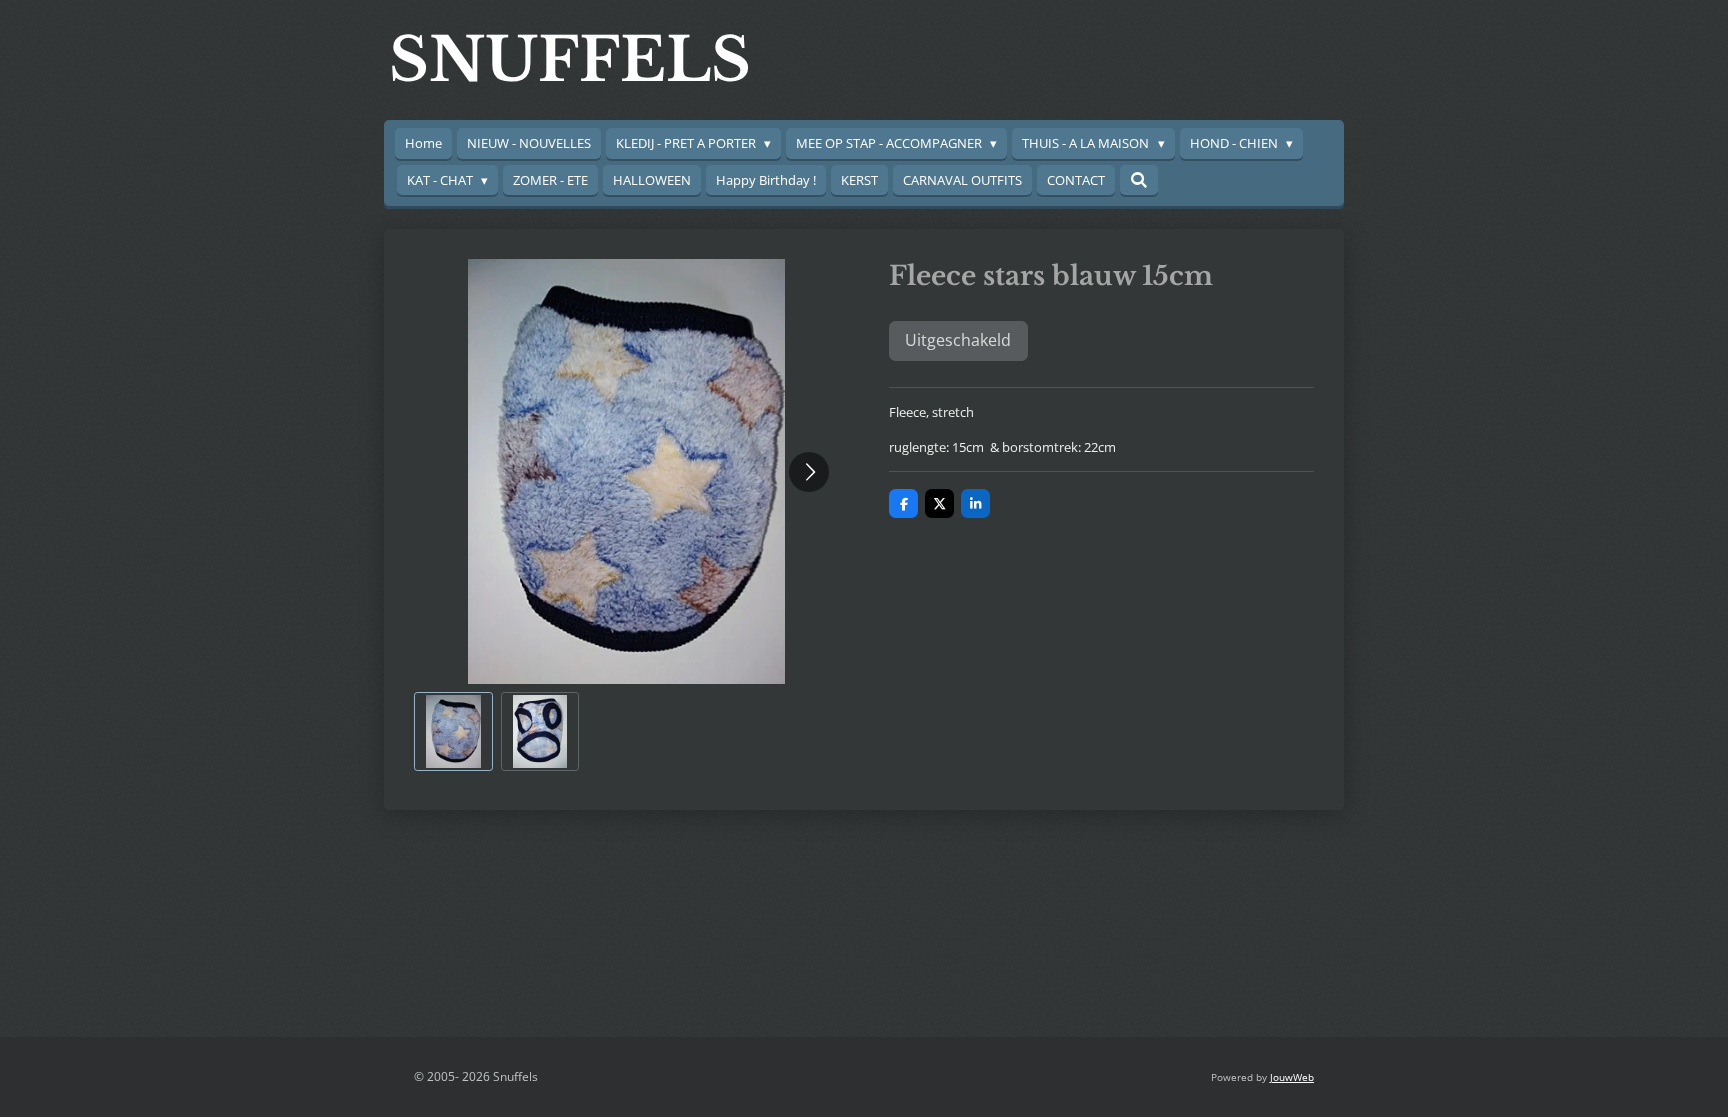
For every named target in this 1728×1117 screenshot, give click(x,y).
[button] (453, 731)
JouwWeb (1292, 1077)
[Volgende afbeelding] (809, 472)
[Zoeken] (1139, 180)
